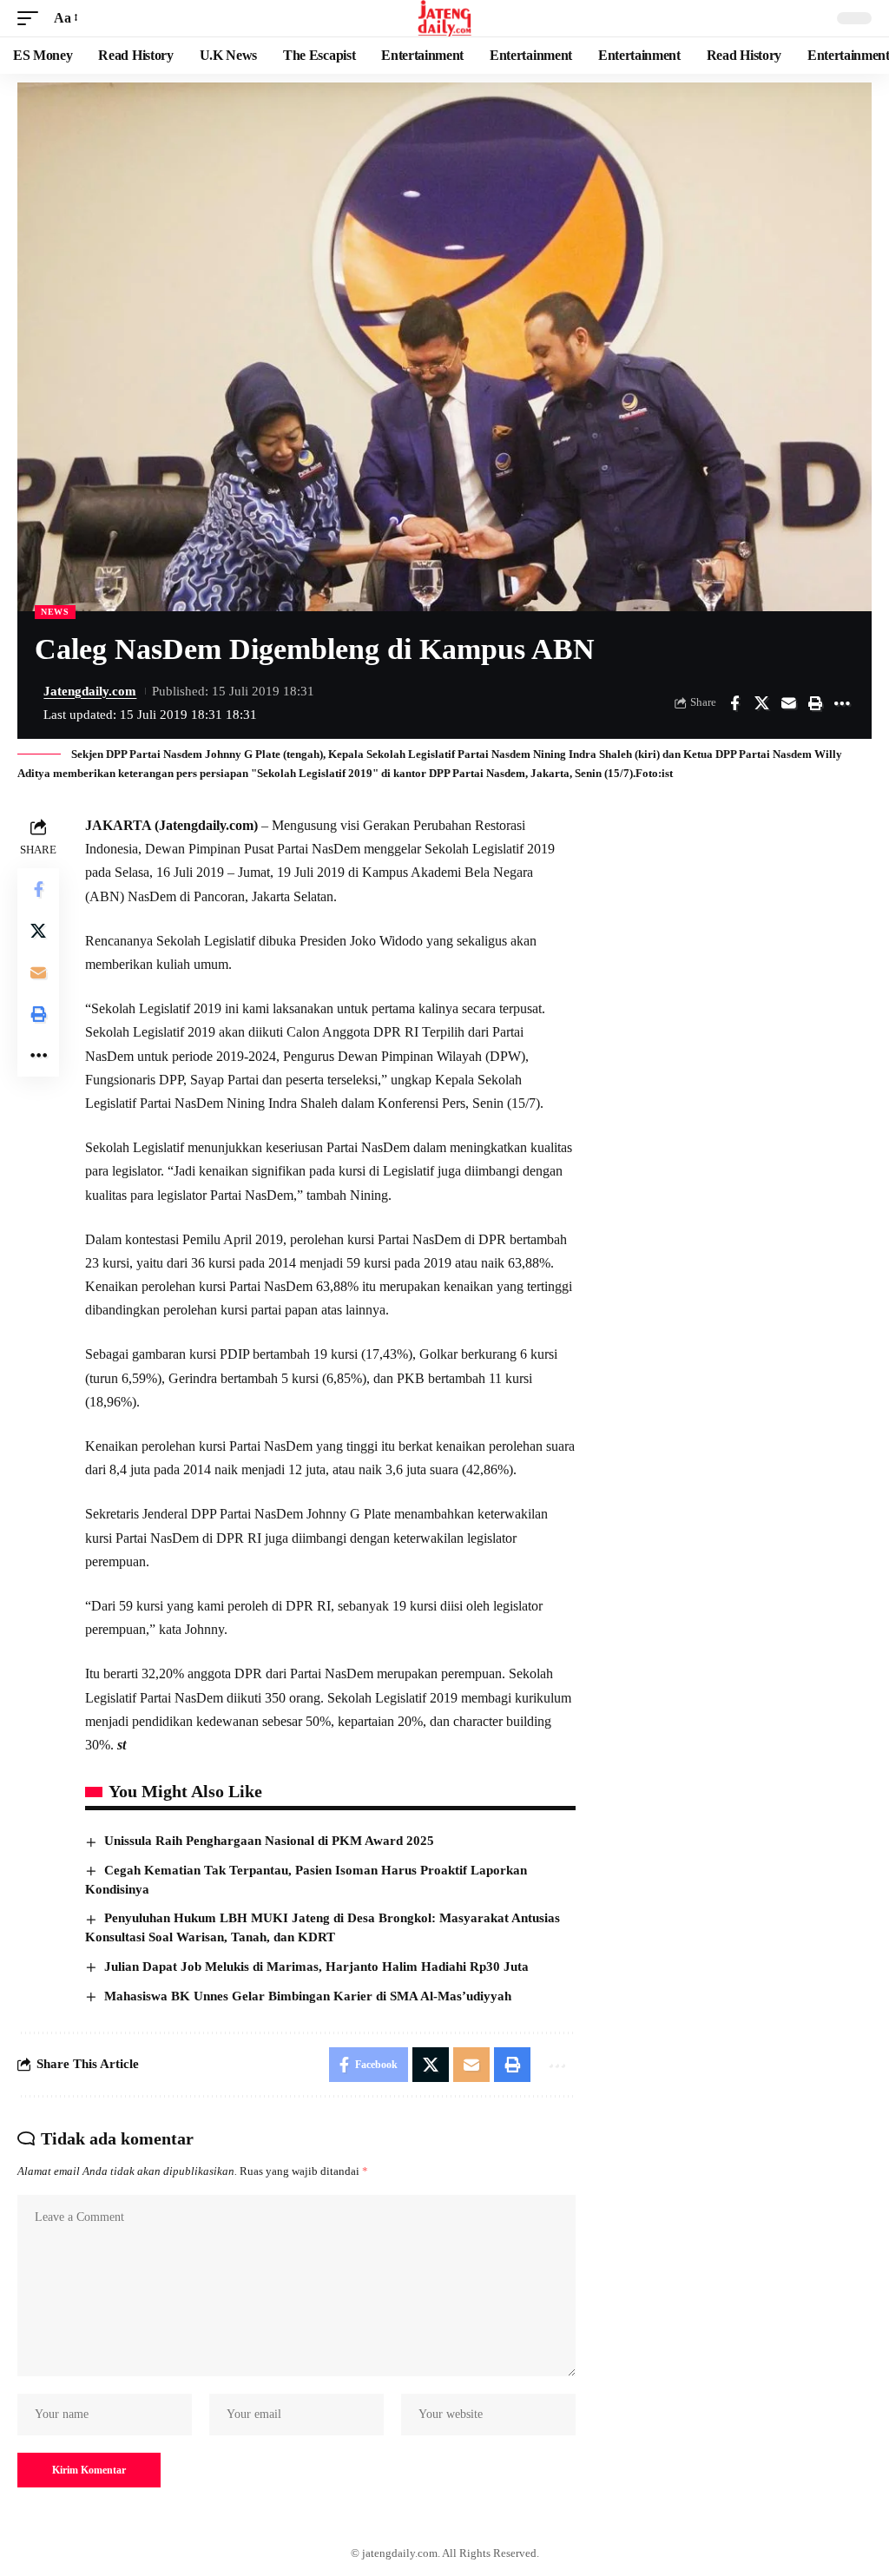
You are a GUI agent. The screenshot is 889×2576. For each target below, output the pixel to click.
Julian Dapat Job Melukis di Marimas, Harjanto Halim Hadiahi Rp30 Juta (316, 1967)
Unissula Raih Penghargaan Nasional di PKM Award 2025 (269, 1841)
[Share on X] (761, 703)
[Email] (788, 703)
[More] (842, 703)
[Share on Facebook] (734, 703)
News (55, 612)
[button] (32, 18)
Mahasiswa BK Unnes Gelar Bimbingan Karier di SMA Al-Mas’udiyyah (308, 1996)
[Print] (815, 703)
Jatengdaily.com (90, 691)
